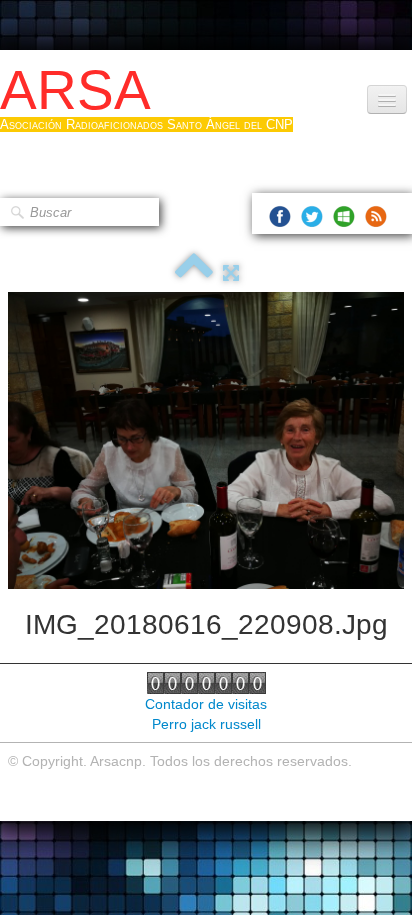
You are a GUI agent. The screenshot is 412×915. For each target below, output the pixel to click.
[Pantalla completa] (231, 273)
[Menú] (387, 99)
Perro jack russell (206, 724)
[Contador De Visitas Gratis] (206, 682)
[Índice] (194, 273)
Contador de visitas (206, 704)
